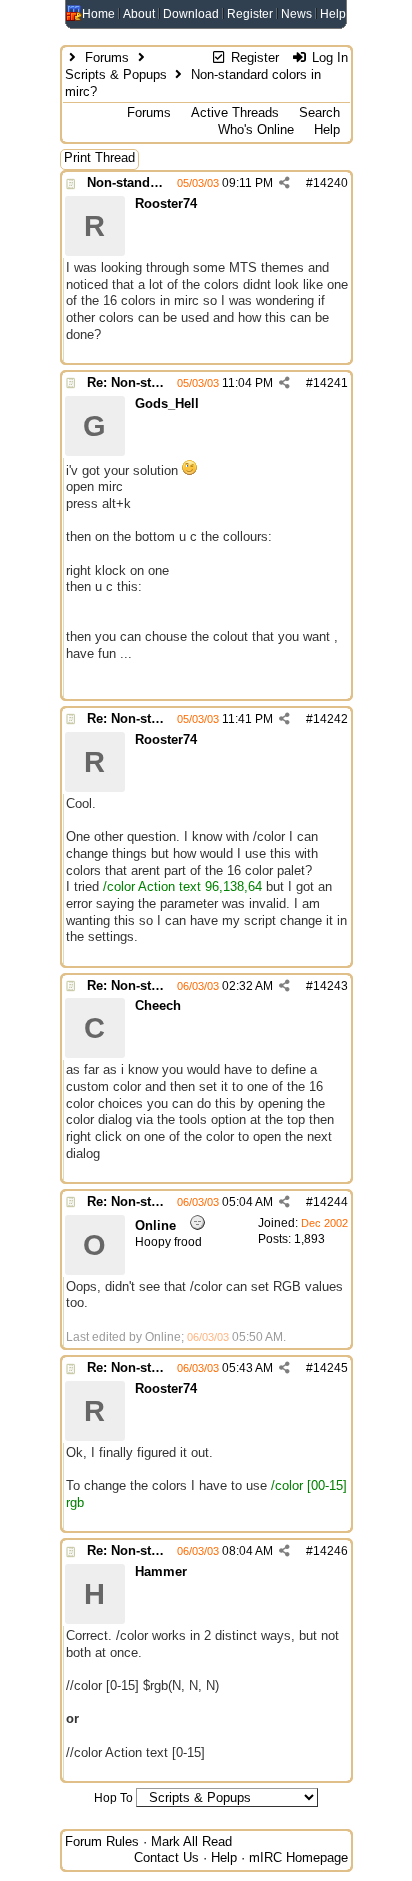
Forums (107, 57)
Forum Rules (102, 1841)
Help (333, 14)
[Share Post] (284, 183)
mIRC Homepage (298, 1857)
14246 (330, 1551)
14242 (330, 719)
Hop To (113, 1798)
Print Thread (99, 157)
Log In (328, 57)
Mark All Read (191, 1841)
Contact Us (166, 1857)
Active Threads (235, 112)
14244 (330, 1202)
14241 (330, 383)
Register (250, 14)
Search (319, 112)
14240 (330, 183)
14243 (330, 986)
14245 (330, 1368)
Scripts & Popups (116, 74)
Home (98, 14)
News (296, 14)
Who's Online (256, 129)
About (139, 14)
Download (191, 14)
